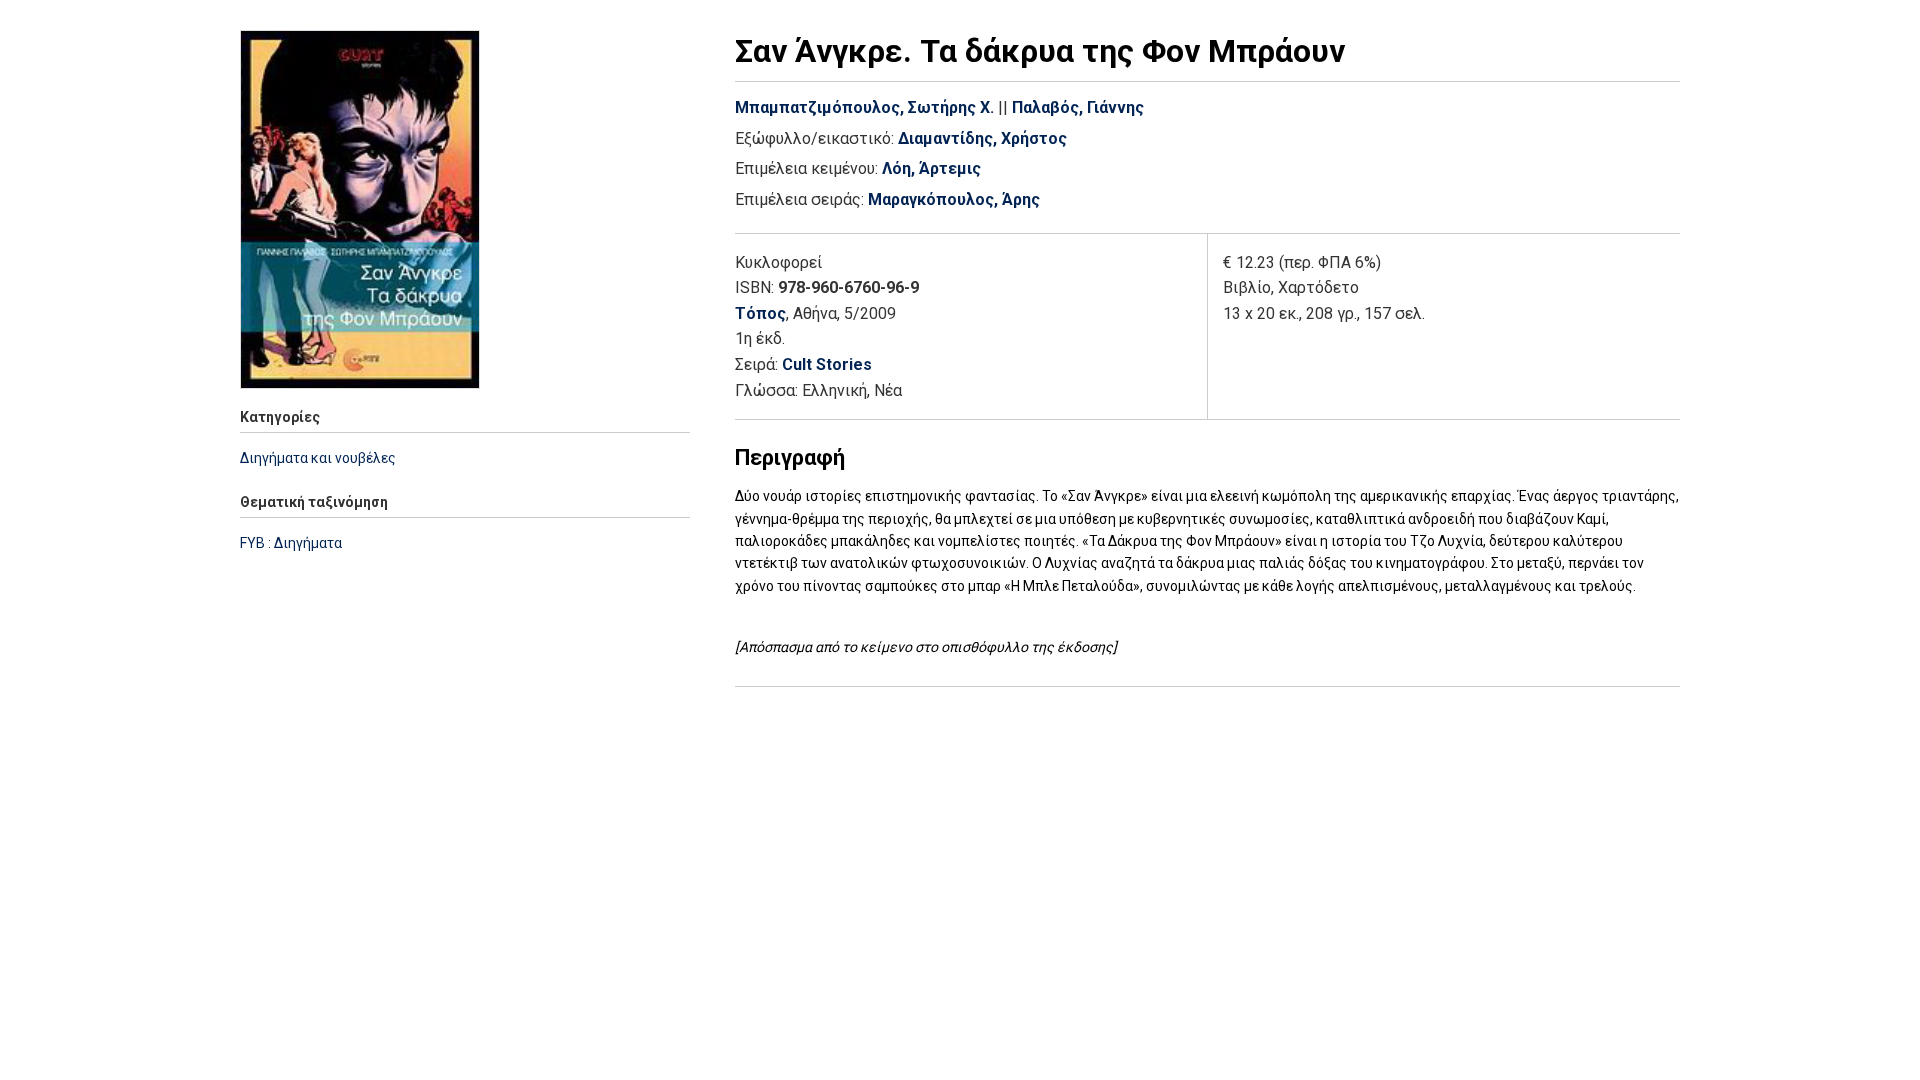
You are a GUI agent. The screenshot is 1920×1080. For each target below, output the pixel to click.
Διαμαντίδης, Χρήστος (982, 138)
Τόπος (760, 313)
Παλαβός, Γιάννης (1078, 107)
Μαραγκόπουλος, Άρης (954, 199)
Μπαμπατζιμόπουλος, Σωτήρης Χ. (864, 107)
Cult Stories (827, 364)
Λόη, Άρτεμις (931, 168)
